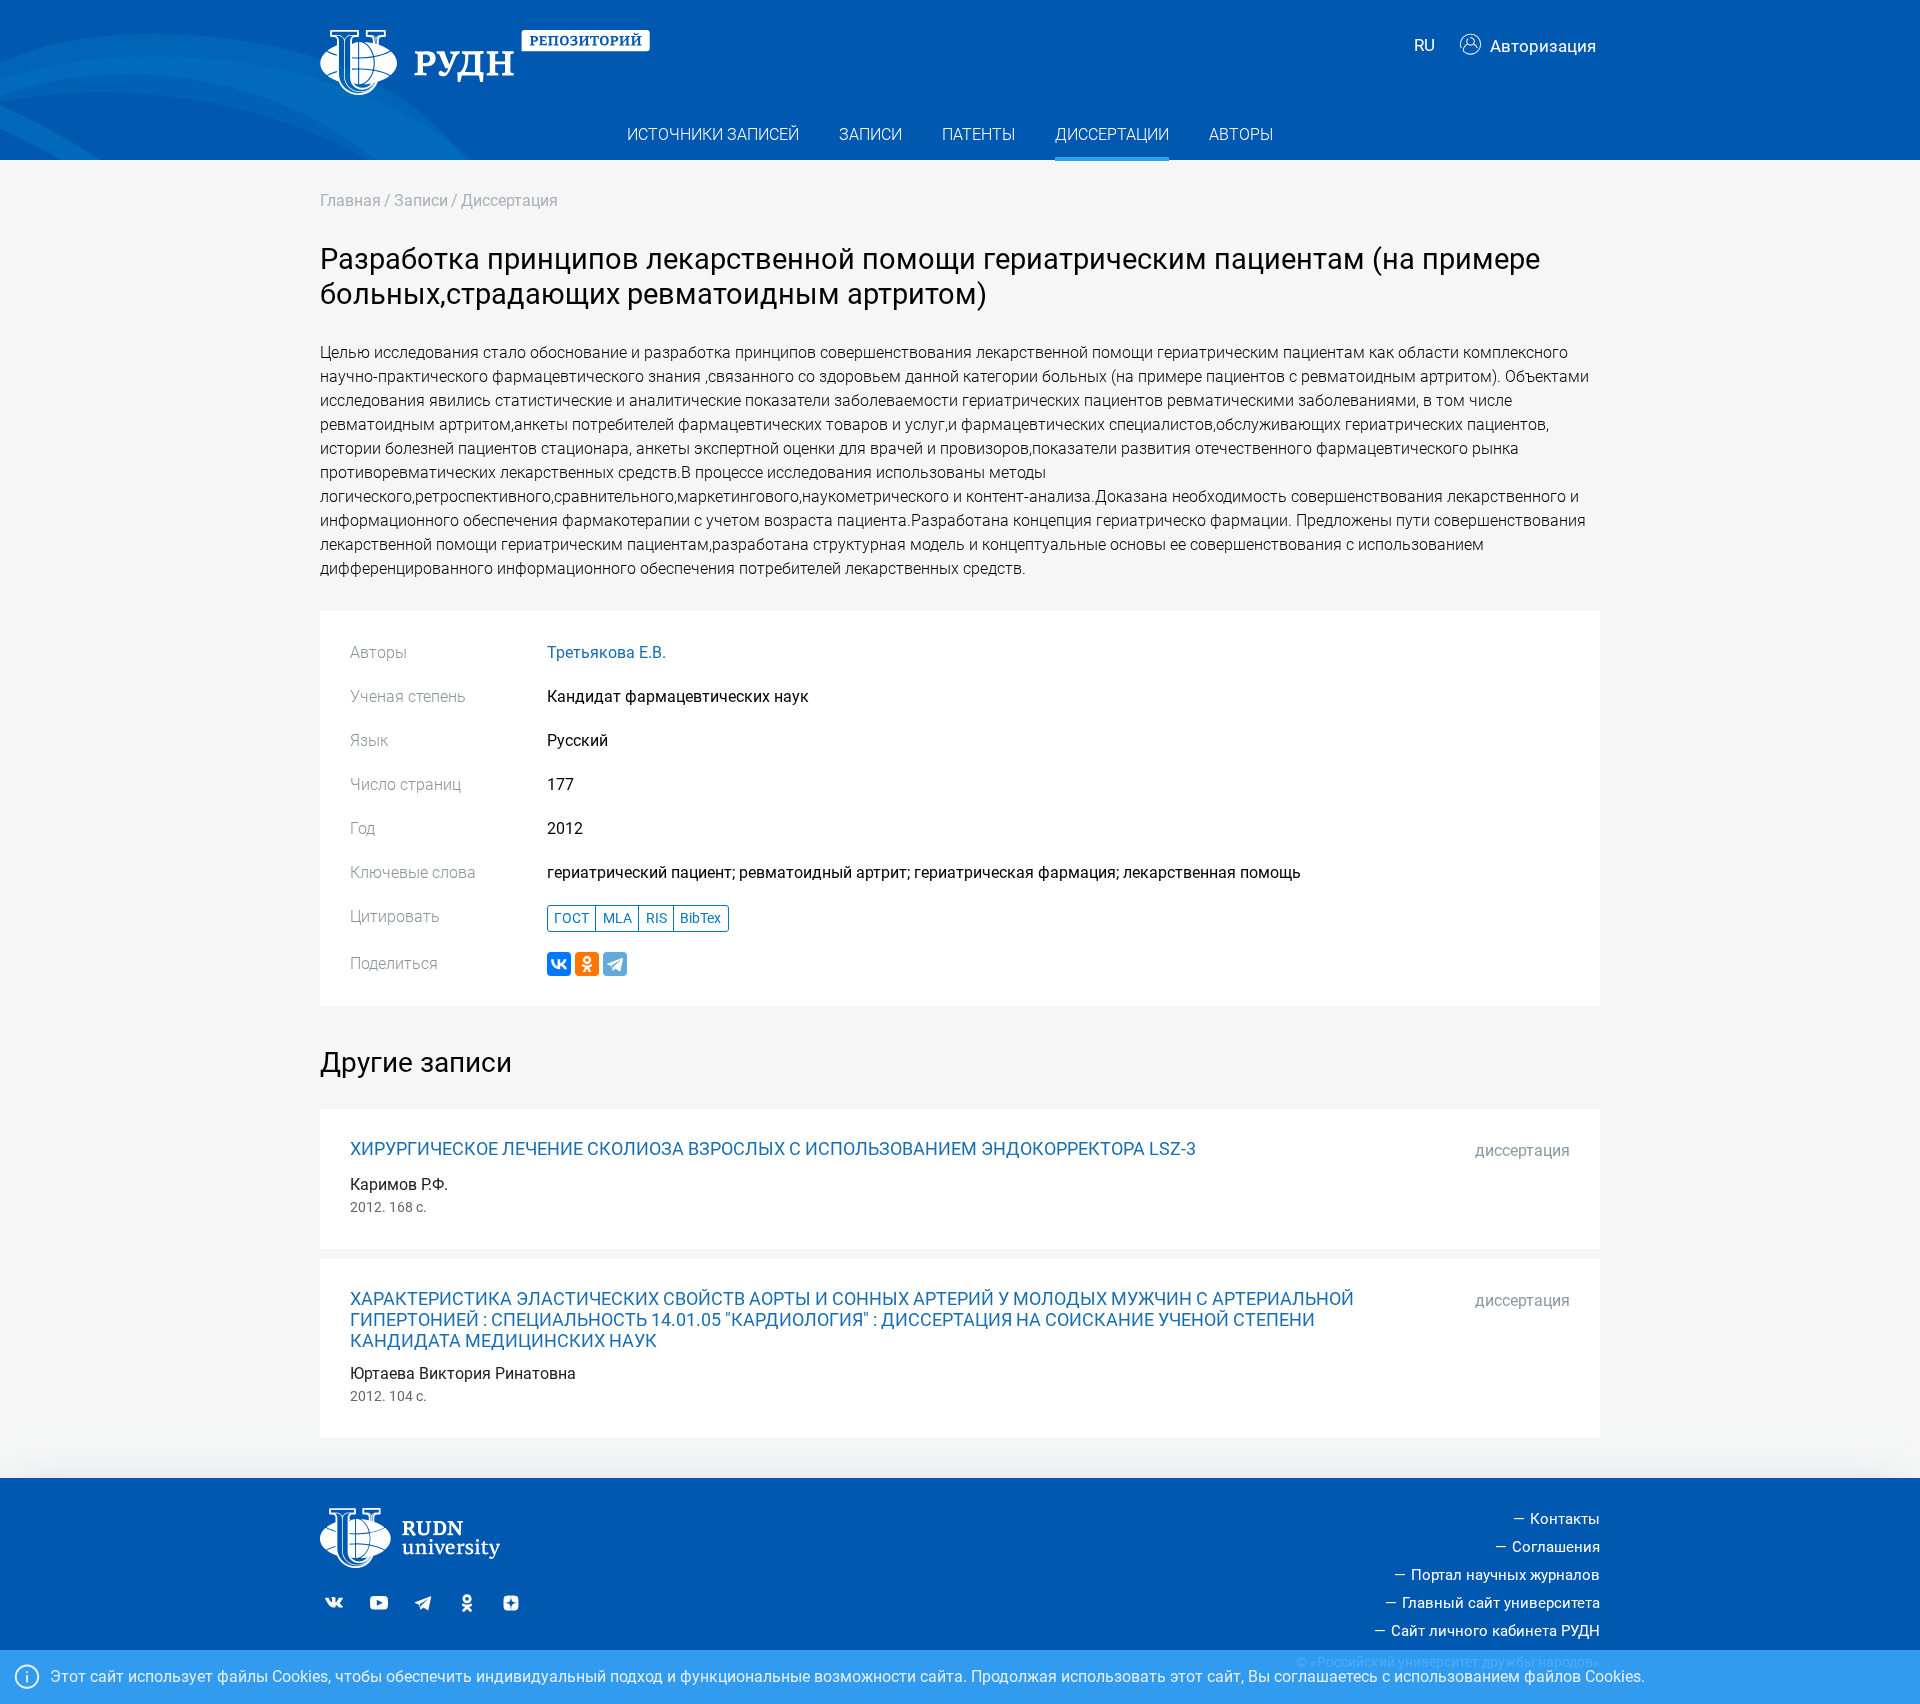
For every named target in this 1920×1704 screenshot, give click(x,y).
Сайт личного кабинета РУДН (1495, 1631)
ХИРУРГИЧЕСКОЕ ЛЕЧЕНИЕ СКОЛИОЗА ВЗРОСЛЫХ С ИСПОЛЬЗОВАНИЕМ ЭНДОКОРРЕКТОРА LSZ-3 (773, 1149)
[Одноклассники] (587, 964)
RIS (656, 918)
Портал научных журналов (1505, 1575)
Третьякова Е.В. (606, 652)
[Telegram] (615, 964)
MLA (617, 918)
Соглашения (1556, 1547)
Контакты (1565, 1519)
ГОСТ (571, 918)
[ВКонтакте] (559, 964)
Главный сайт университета (1501, 1603)
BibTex (700, 918)
